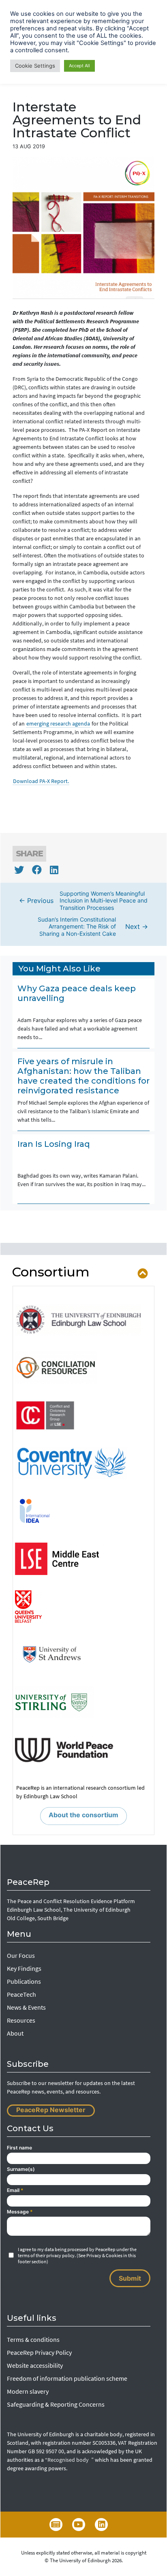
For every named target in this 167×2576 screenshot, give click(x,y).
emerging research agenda (58, 723)
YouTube (79, 2525)
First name (19, 2148)
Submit (130, 2278)
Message (20, 2212)
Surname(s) (21, 2169)
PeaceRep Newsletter (51, 2110)
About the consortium (83, 1815)
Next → (93, 926)
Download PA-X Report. (41, 781)
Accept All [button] (79, 66)
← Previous (83, 901)
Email (15, 2190)
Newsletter (56, 2525)
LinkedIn (101, 2525)
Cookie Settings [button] (35, 66)
